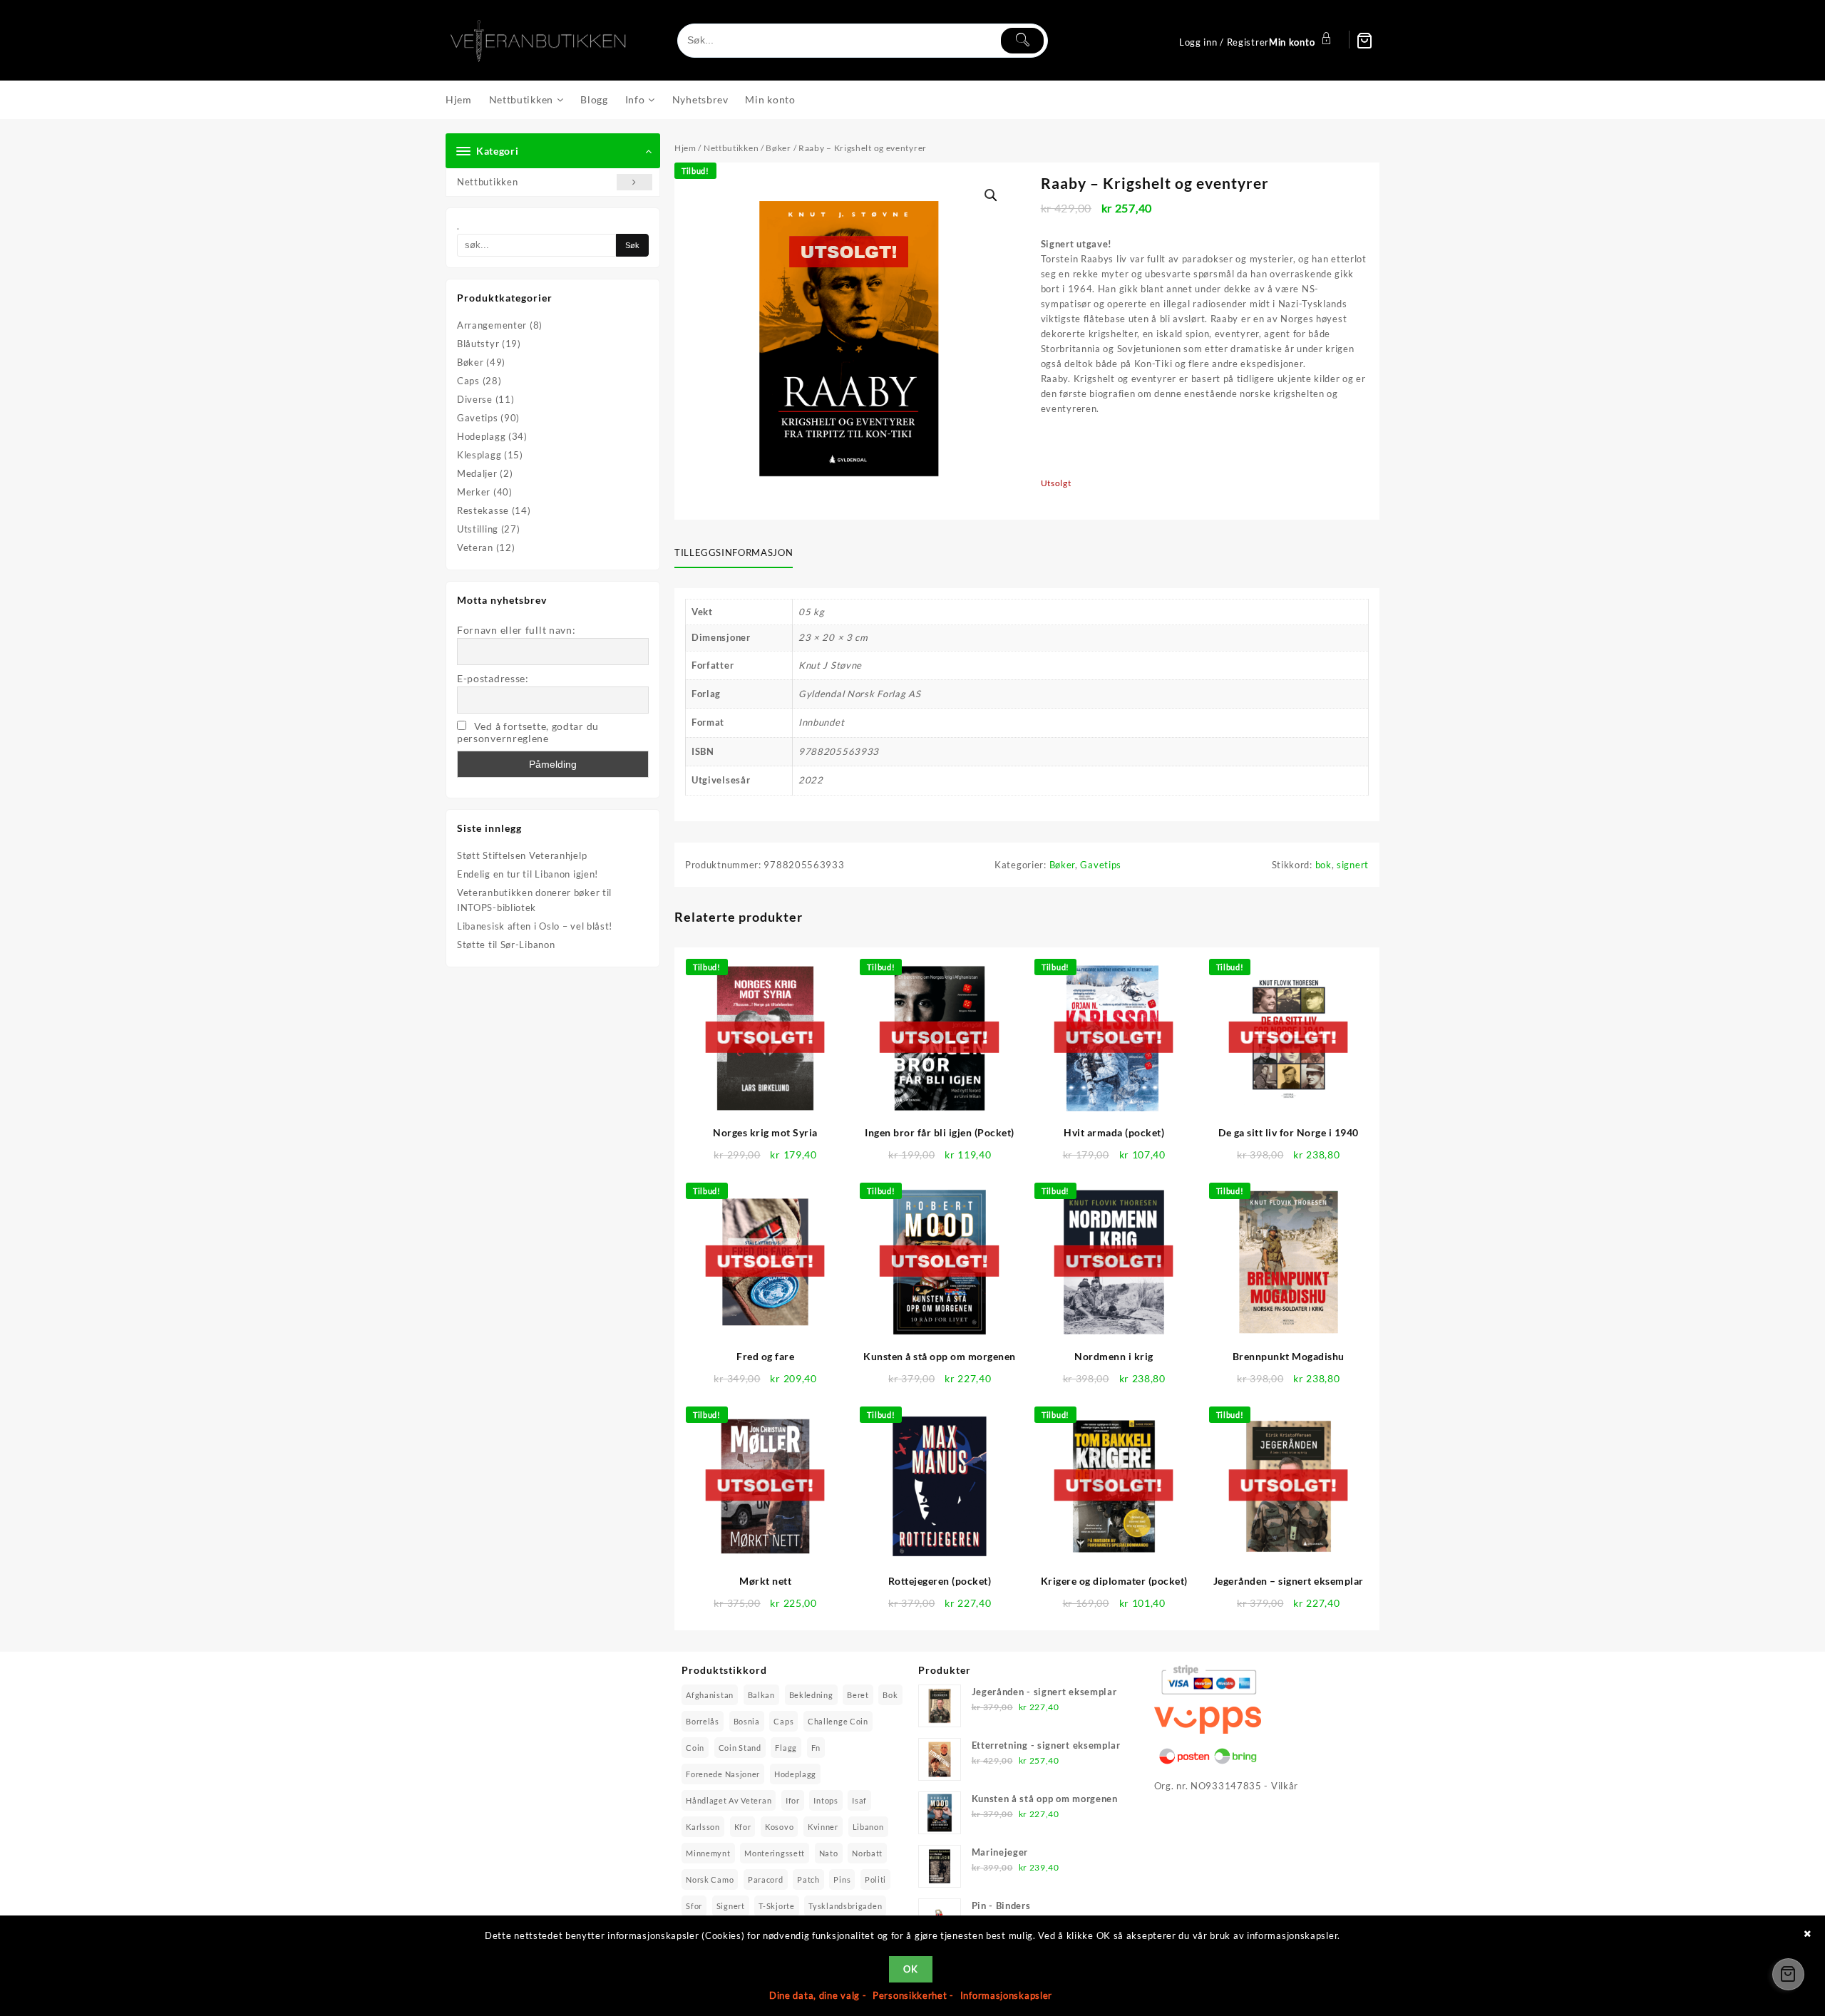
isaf (859, 1800)
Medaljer (477, 473)
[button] (991, 195)
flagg (786, 1748)
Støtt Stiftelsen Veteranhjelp (522, 855)
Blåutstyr (478, 344)
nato (829, 1853)
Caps (468, 381)
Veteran (475, 547)
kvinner (823, 1827)
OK (910, 1969)
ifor (793, 1800)
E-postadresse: (493, 678)
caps (783, 1721)
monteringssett (775, 1853)
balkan (761, 1695)
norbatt (867, 1853)
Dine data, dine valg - (819, 1995)
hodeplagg (795, 1774)
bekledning (811, 1695)
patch (808, 1879)
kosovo (779, 1827)
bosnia (747, 1721)
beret (858, 1695)
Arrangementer (492, 325)
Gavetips (478, 418)
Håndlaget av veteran (729, 1800)
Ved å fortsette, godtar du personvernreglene (528, 732)
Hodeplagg (481, 436)
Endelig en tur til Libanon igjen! (528, 874)
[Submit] (1022, 41)
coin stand (740, 1748)
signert (1353, 865)
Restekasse (483, 510)
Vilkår (1285, 1786)
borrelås (703, 1721)
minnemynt (708, 1853)
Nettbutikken (487, 182)
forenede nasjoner (723, 1774)
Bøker (471, 362)
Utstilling (478, 529)
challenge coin (838, 1721)
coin (695, 1748)
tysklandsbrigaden (845, 1906)
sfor (694, 1906)
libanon (868, 1827)
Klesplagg (479, 455)
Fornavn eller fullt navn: (516, 630)
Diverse (475, 399)
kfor (743, 1827)
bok (1323, 865)
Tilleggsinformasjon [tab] (734, 552)
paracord (766, 1879)
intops (826, 1800)
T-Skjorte (776, 1906)
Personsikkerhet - (915, 1995)
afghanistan (710, 1695)
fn (816, 1748)
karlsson (703, 1827)
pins (842, 1879)
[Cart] (1364, 41)
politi (875, 1879)
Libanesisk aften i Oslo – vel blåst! (535, 926)
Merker (474, 492)
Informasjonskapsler (1006, 1995)
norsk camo (710, 1879)
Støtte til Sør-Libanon (506, 945)
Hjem (685, 148)
